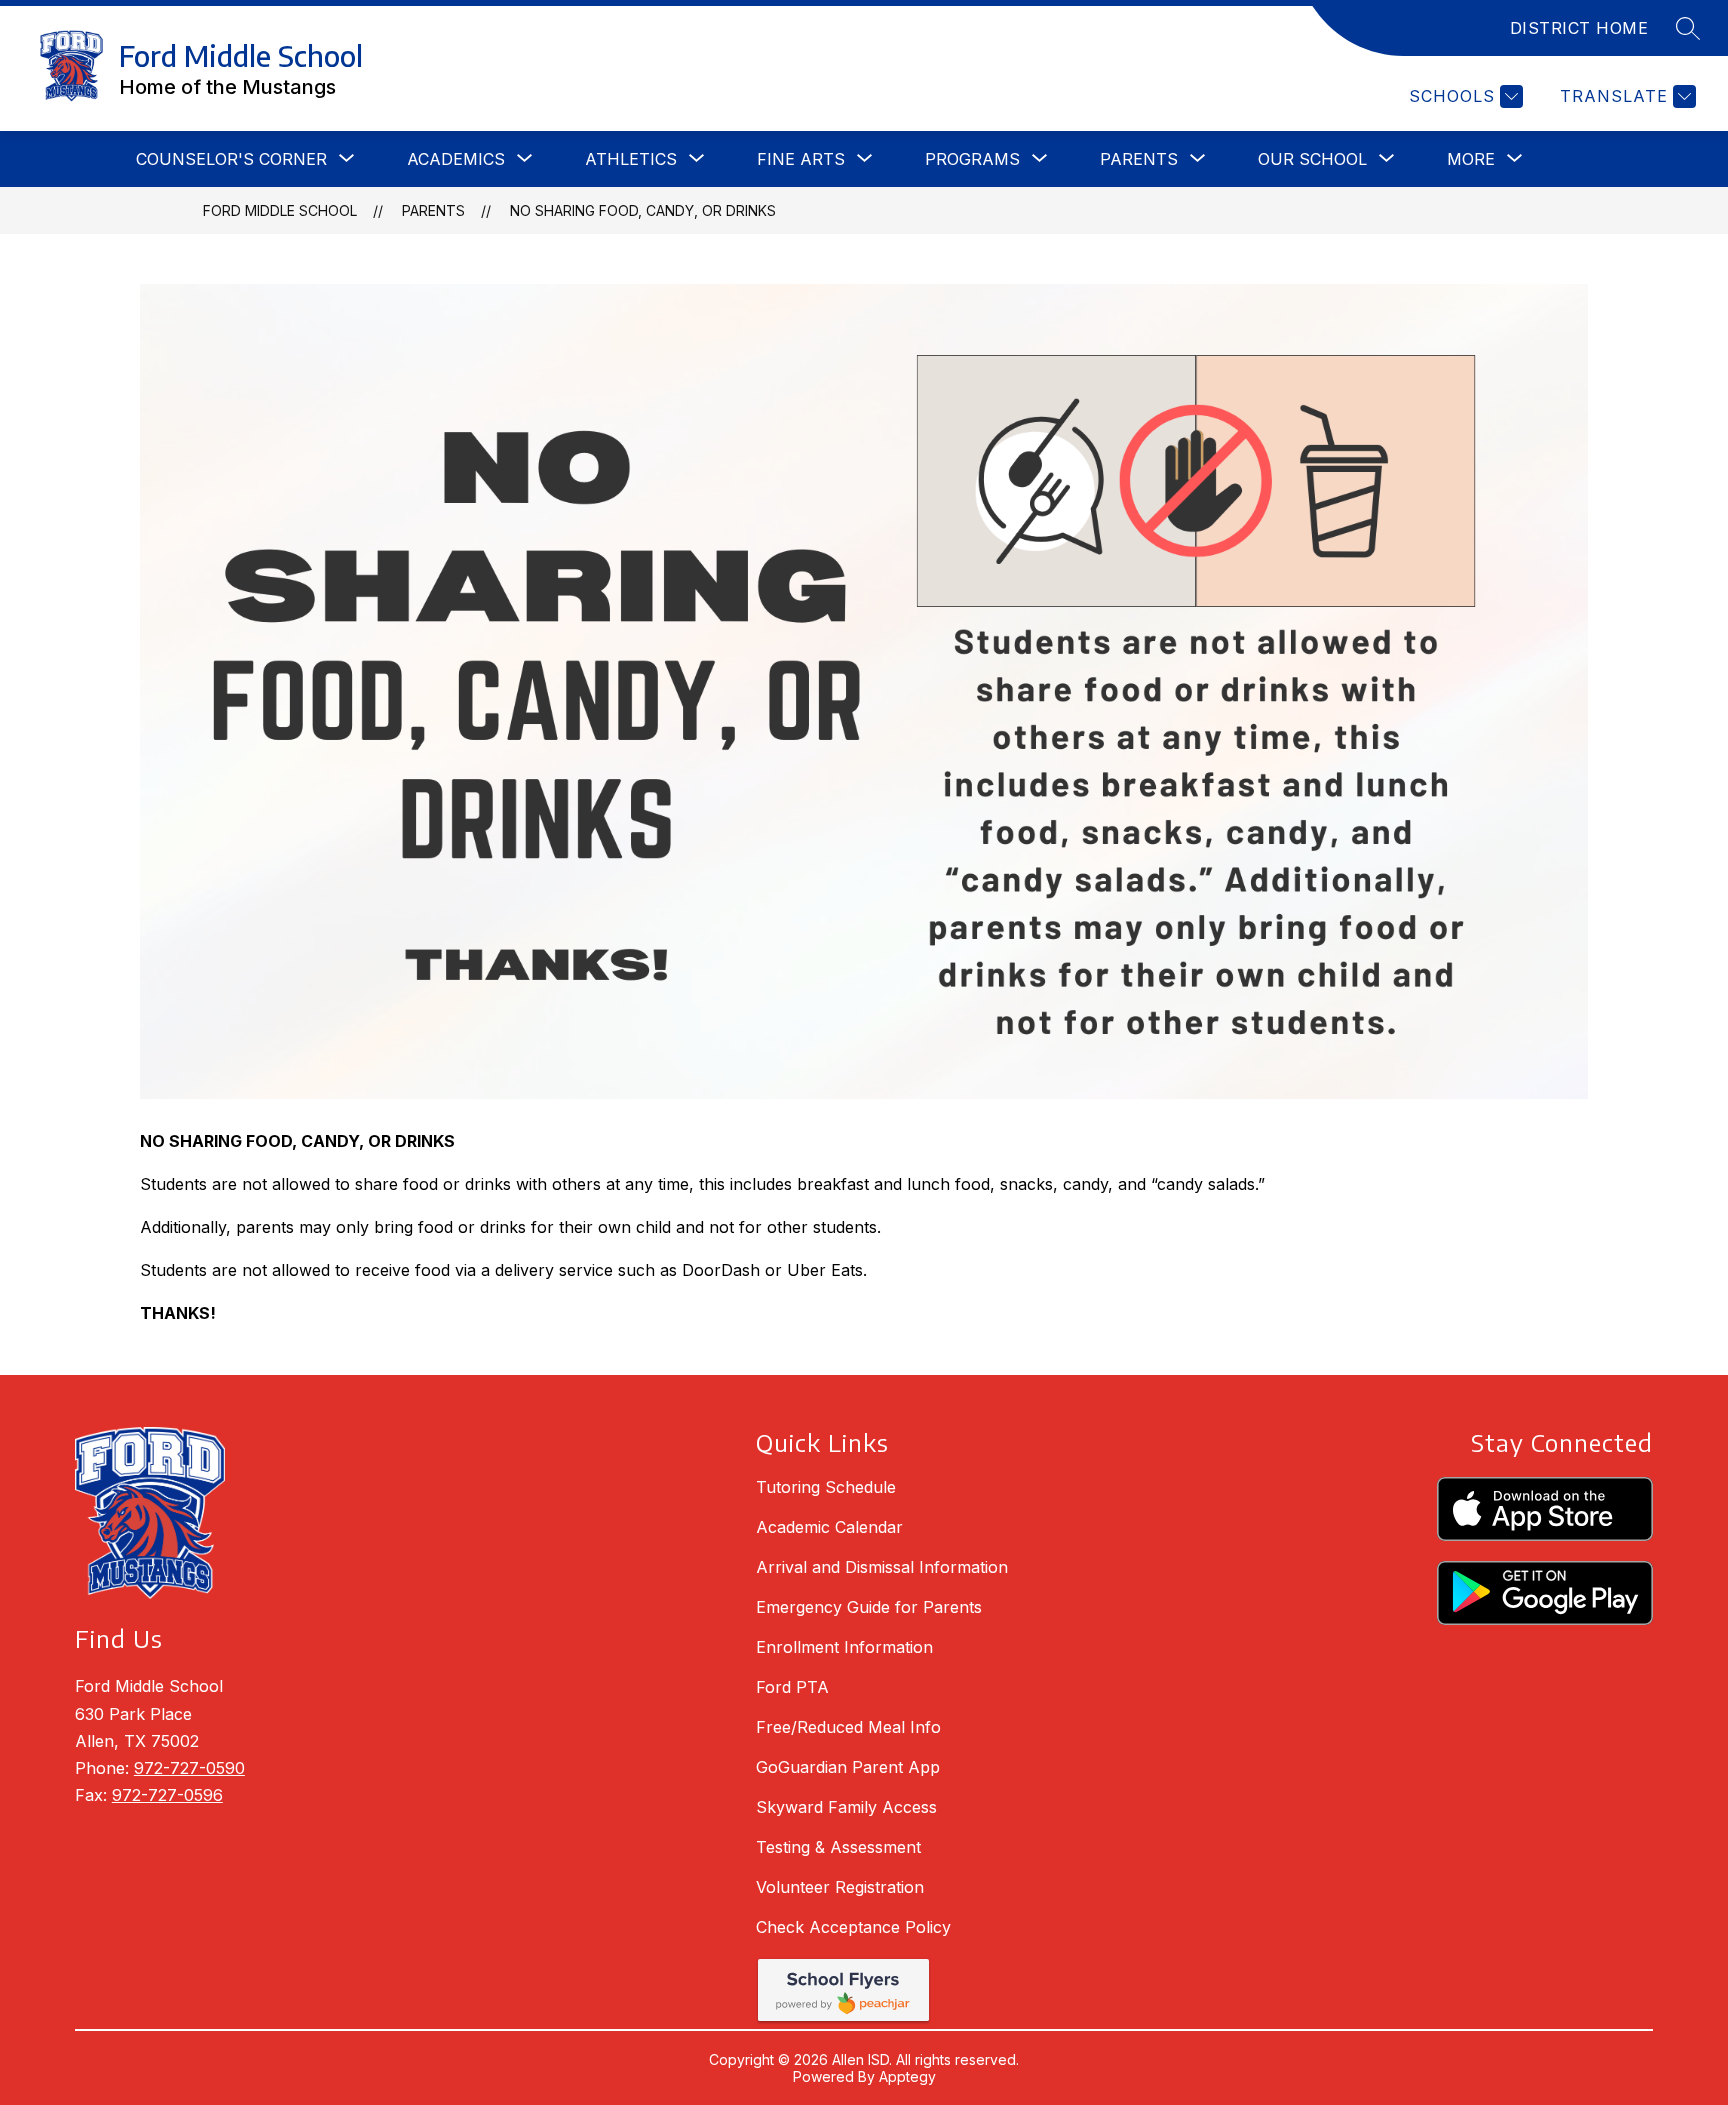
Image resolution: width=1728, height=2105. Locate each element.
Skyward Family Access (846, 1807)
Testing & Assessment (838, 1847)
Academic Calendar (829, 1527)
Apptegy (907, 2076)
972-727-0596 (167, 1795)
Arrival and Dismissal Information (882, 1567)
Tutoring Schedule (826, 1487)
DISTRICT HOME (1579, 28)
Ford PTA (792, 1687)
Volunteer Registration (840, 1887)
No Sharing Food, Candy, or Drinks (643, 210)
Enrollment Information (844, 1647)
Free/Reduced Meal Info (848, 1727)
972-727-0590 (189, 1768)
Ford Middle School (280, 210)
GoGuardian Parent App (848, 1767)
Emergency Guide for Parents (869, 1607)
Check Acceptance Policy (853, 1927)
